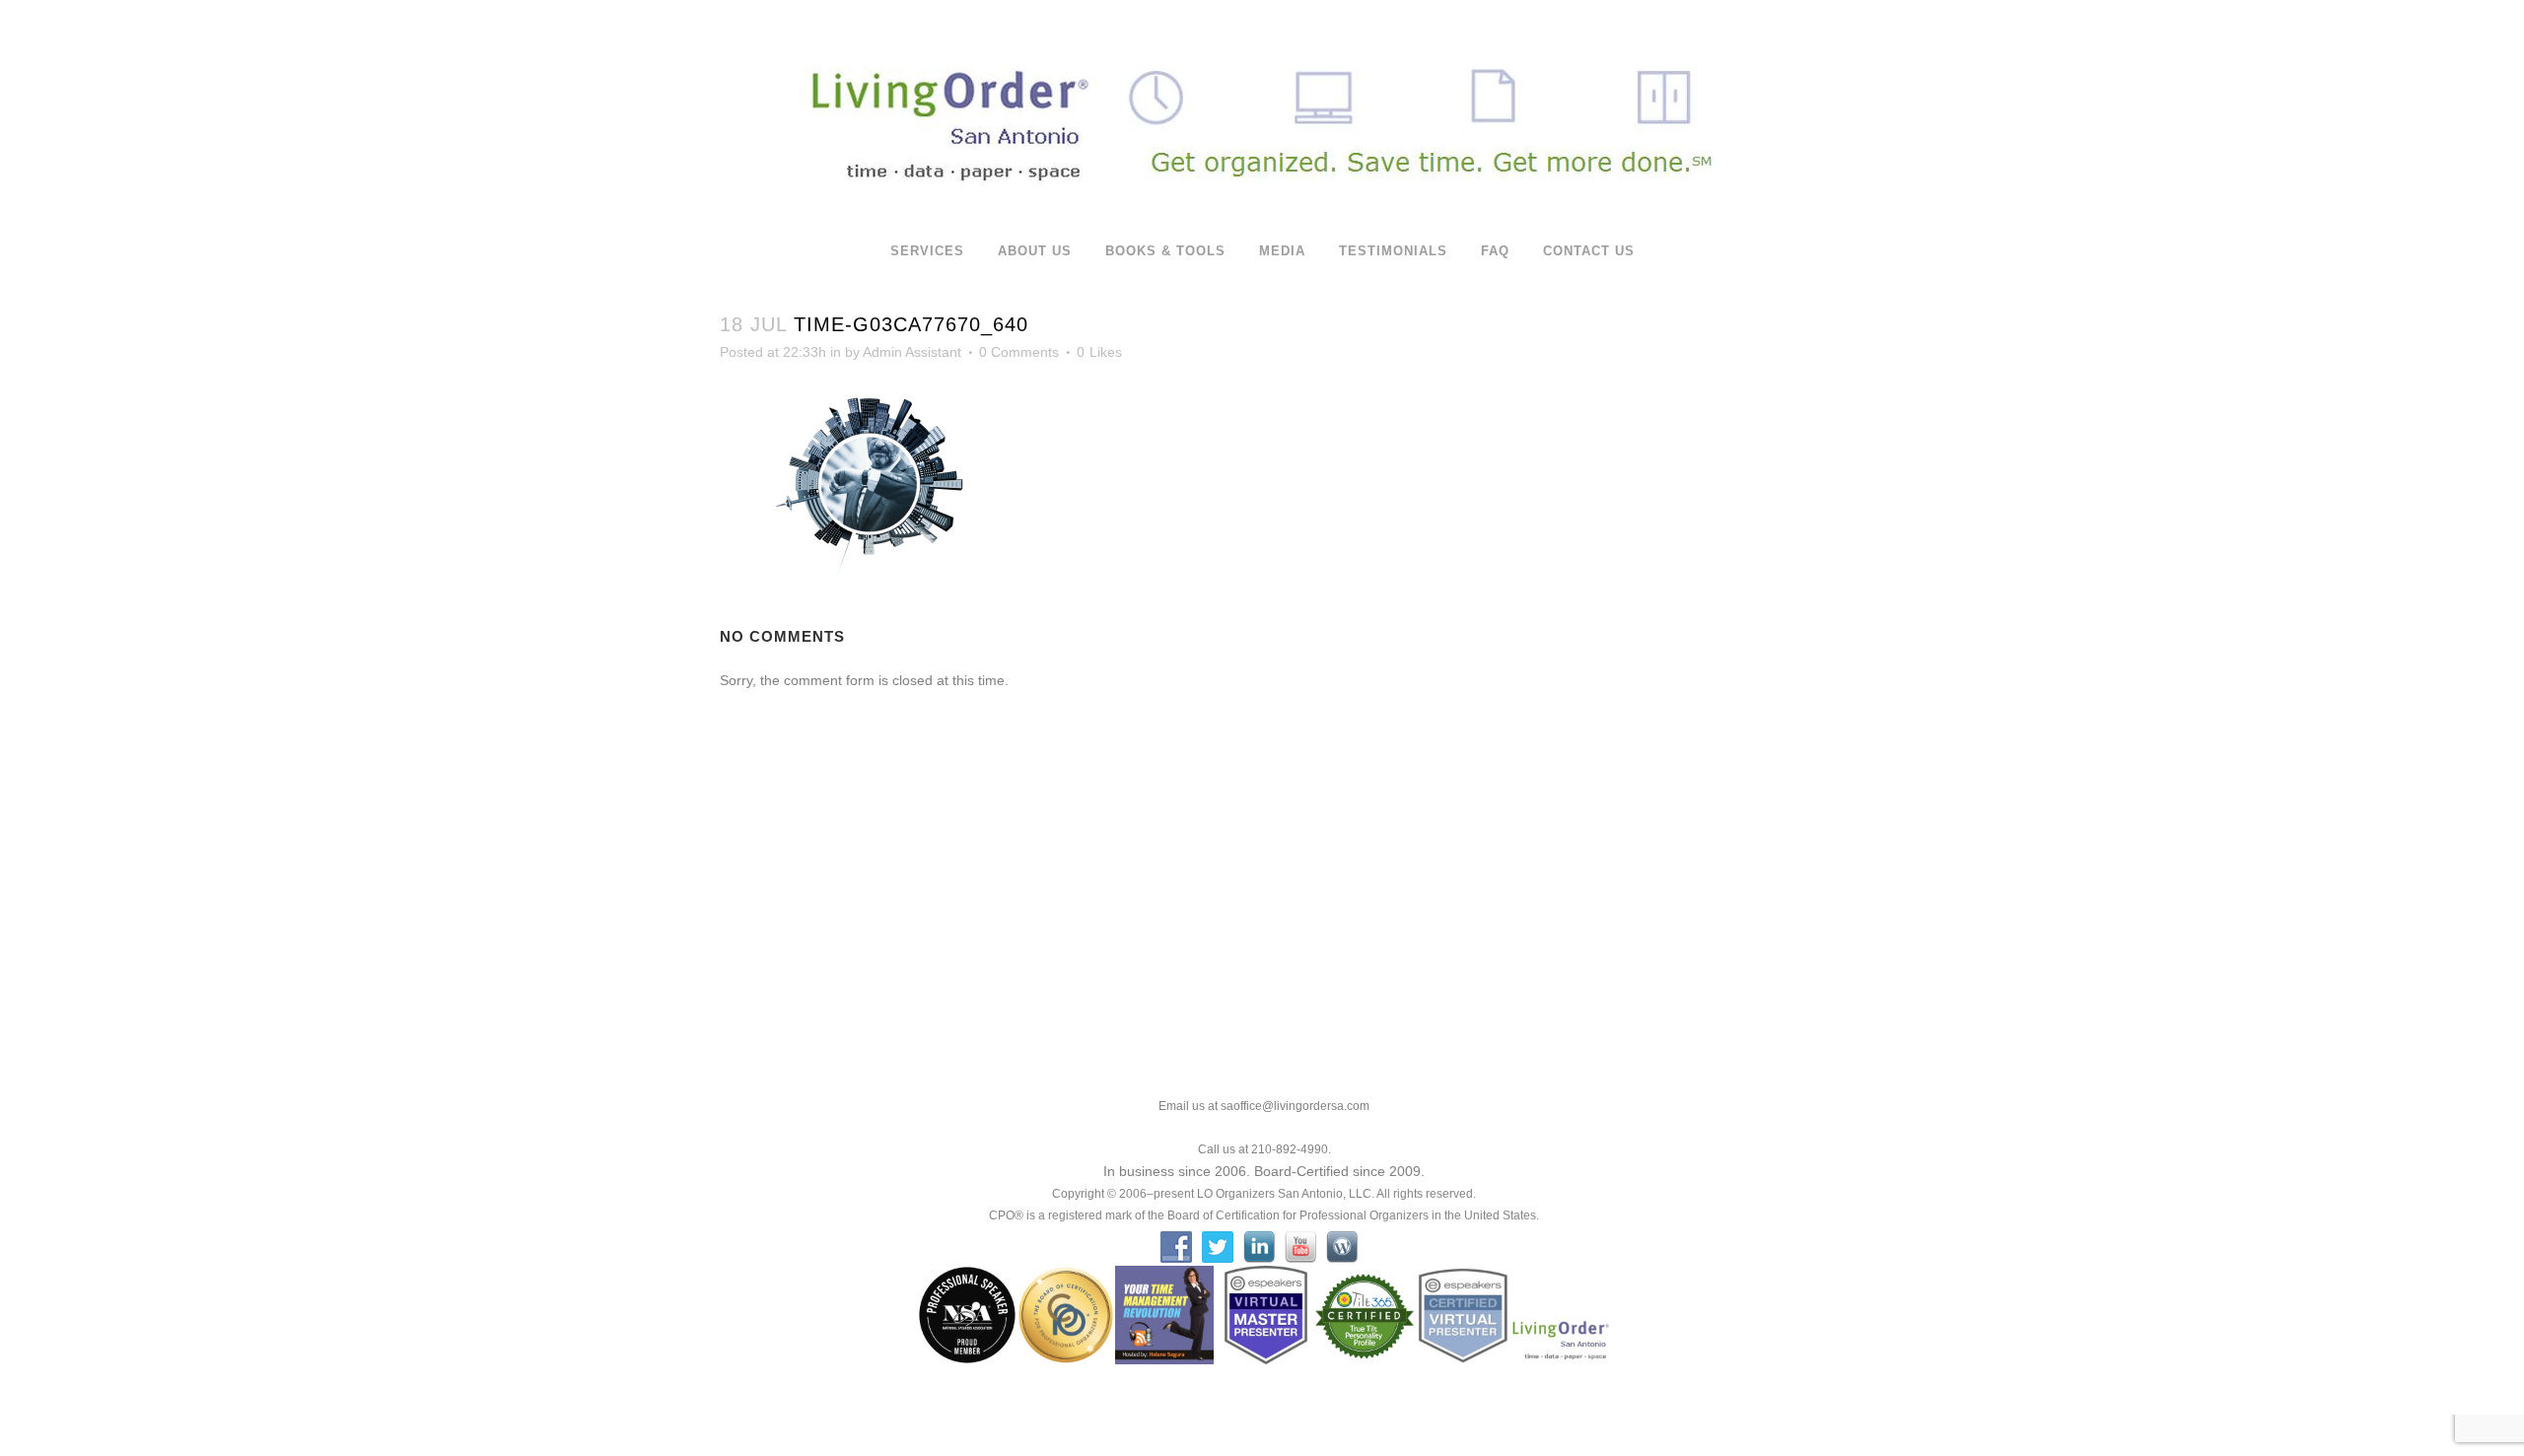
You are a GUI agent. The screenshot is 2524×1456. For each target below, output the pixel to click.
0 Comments (1019, 352)
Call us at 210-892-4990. (1264, 1149)
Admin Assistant (912, 352)
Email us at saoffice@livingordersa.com (1264, 1106)
